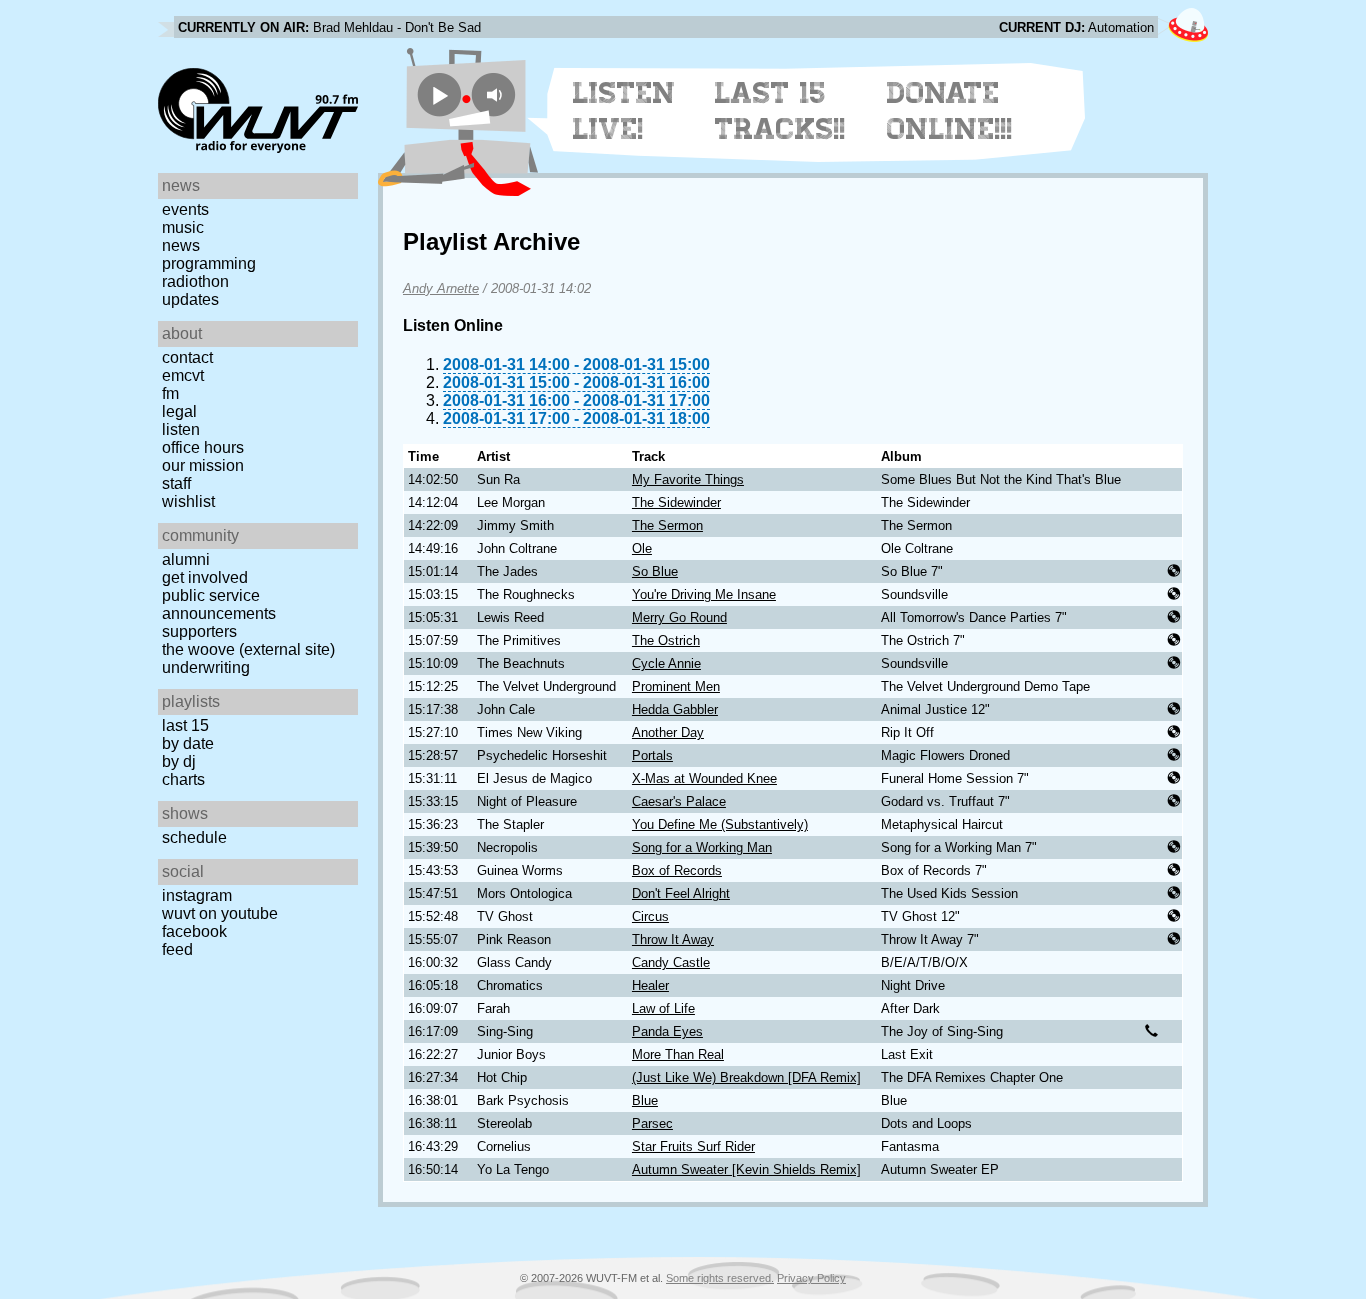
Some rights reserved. (720, 1278)
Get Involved (205, 577)
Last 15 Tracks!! (780, 111)
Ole (642, 548)
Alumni (186, 559)
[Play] (439, 94)
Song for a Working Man (702, 847)
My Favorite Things (688, 479)
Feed (177, 949)
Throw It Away (673, 939)
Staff (176, 483)
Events (185, 209)
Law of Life (663, 1008)
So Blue (655, 571)
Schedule (194, 837)
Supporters (199, 631)
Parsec (652, 1123)
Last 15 (185, 725)
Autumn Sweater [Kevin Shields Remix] (746, 1169)
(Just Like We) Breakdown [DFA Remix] (746, 1077)
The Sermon (667, 525)
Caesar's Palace (679, 801)
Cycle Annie (666, 663)
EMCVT (183, 375)
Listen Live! (624, 111)
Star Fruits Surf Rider (693, 1146)
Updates (190, 299)
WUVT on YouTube (220, 913)
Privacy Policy (811, 1278)
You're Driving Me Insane (704, 594)
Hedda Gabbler (675, 709)
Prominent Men (676, 686)
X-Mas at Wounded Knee (704, 778)
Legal (179, 411)
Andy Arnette (441, 288)
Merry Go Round (679, 617)
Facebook (194, 931)
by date (188, 743)
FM (170, 393)
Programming (209, 263)
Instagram (197, 895)
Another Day (668, 732)
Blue (645, 1100)
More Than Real (678, 1054)
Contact (187, 357)
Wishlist (188, 501)
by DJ (179, 761)
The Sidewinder (676, 502)
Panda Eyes (667, 1031)
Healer (650, 985)
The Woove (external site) (248, 649)
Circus (650, 916)
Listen (181, 429)
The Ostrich (666, 640)
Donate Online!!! (950, 111)
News (181, 245)
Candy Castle (671, 962)
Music (183, 227)
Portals (652, 755)
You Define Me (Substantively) (720, 824)
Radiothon (195, 281)
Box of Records (677, 870)
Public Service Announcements (219, 604)
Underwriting (206, 667)
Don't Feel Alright (681, 893)
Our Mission (203, 465)
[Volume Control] (496, 94)
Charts (183, 779)
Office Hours (203, 447)
